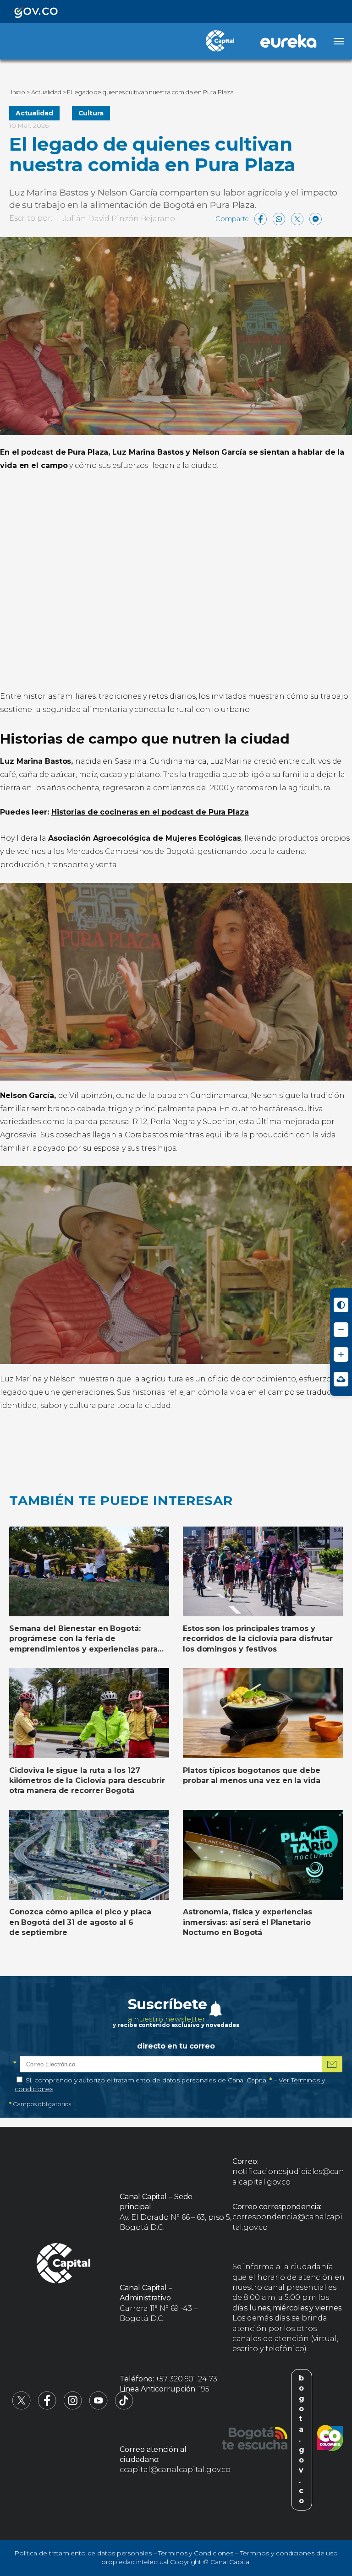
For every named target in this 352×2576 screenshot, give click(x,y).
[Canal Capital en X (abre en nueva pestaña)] (22, 2407)
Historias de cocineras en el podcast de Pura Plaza (150, 812)
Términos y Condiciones (196, 2553)
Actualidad (34, 113)
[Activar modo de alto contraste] (341, 1305)
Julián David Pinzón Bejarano (119, 219)
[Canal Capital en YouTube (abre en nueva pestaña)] (99, 2407)
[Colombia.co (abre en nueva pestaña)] (330, 2440)
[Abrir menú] (339, 41)
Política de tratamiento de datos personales (83, 2553)
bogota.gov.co (302, 2440)
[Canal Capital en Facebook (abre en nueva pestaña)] (47, 2407)
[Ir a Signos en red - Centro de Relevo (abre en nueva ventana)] (341, 1379)
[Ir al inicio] (64, 2265)
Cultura (91, 113)
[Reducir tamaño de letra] (341, 1330)
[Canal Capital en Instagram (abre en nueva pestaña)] (73, 2407)
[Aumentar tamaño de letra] (341, 1354)
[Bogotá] (255, 2440)
